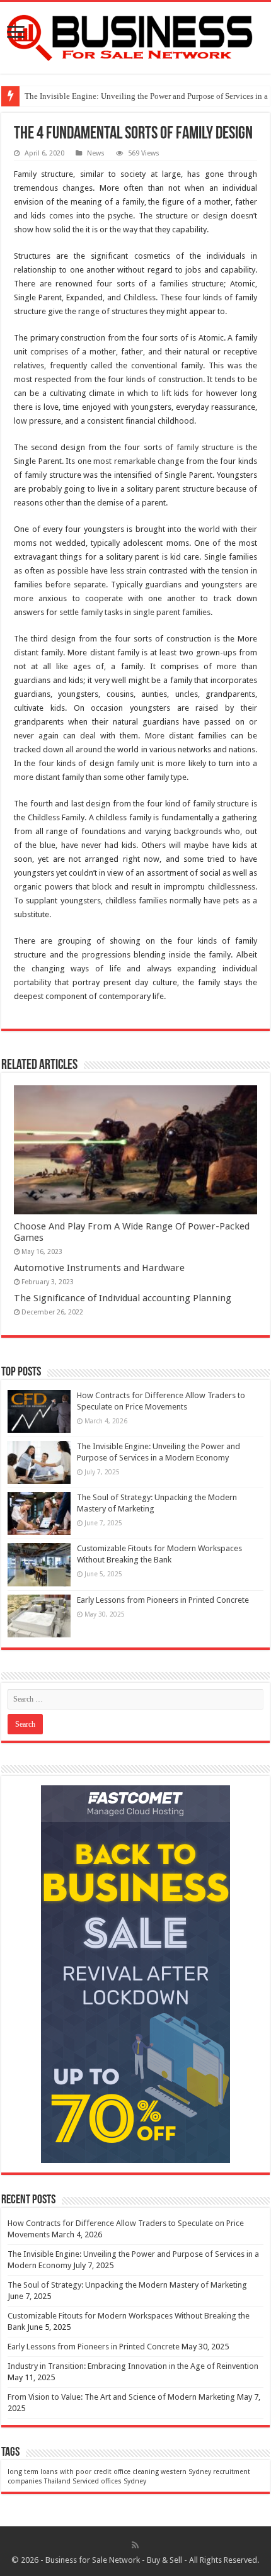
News (96, 153)
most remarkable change (139, 461)
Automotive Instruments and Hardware (99, 1268)
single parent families (172, 612)
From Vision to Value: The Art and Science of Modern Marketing (121, 2397)
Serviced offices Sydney (109, 2481)
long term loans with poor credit (60, 2472)
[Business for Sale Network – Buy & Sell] (135, 35)
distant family (38, 652)
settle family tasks (91, 612)
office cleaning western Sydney (162, 2472)
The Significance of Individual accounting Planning (123, 1298)
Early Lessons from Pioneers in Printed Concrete (163, 1600)
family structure (205, 447)
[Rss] (135, 2545)
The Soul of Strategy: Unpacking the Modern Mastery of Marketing (127, 2285)
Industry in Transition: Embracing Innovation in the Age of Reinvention (133, 2366)
